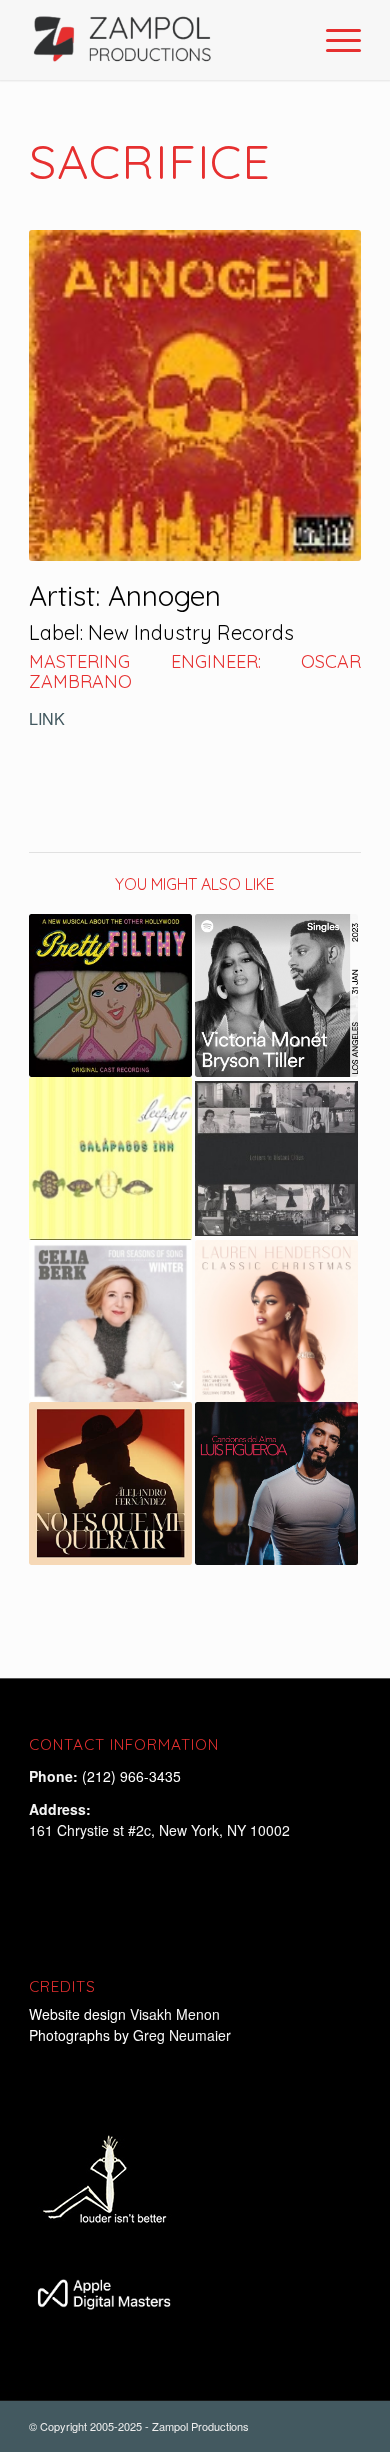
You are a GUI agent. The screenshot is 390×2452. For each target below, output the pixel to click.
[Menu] (333, 40)
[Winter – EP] (110, 1321)
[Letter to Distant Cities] (276, 1158)
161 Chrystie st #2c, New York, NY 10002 (159, 1830)
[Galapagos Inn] (110, 1158)
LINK (47, 718)
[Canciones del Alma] (276, 1483)
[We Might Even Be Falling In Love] (276, 995)
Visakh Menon (177, 2014)
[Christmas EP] (276, 1321)
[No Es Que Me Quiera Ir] (110, 1483)
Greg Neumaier (182, 2035)
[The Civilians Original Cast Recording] (110, 995)
